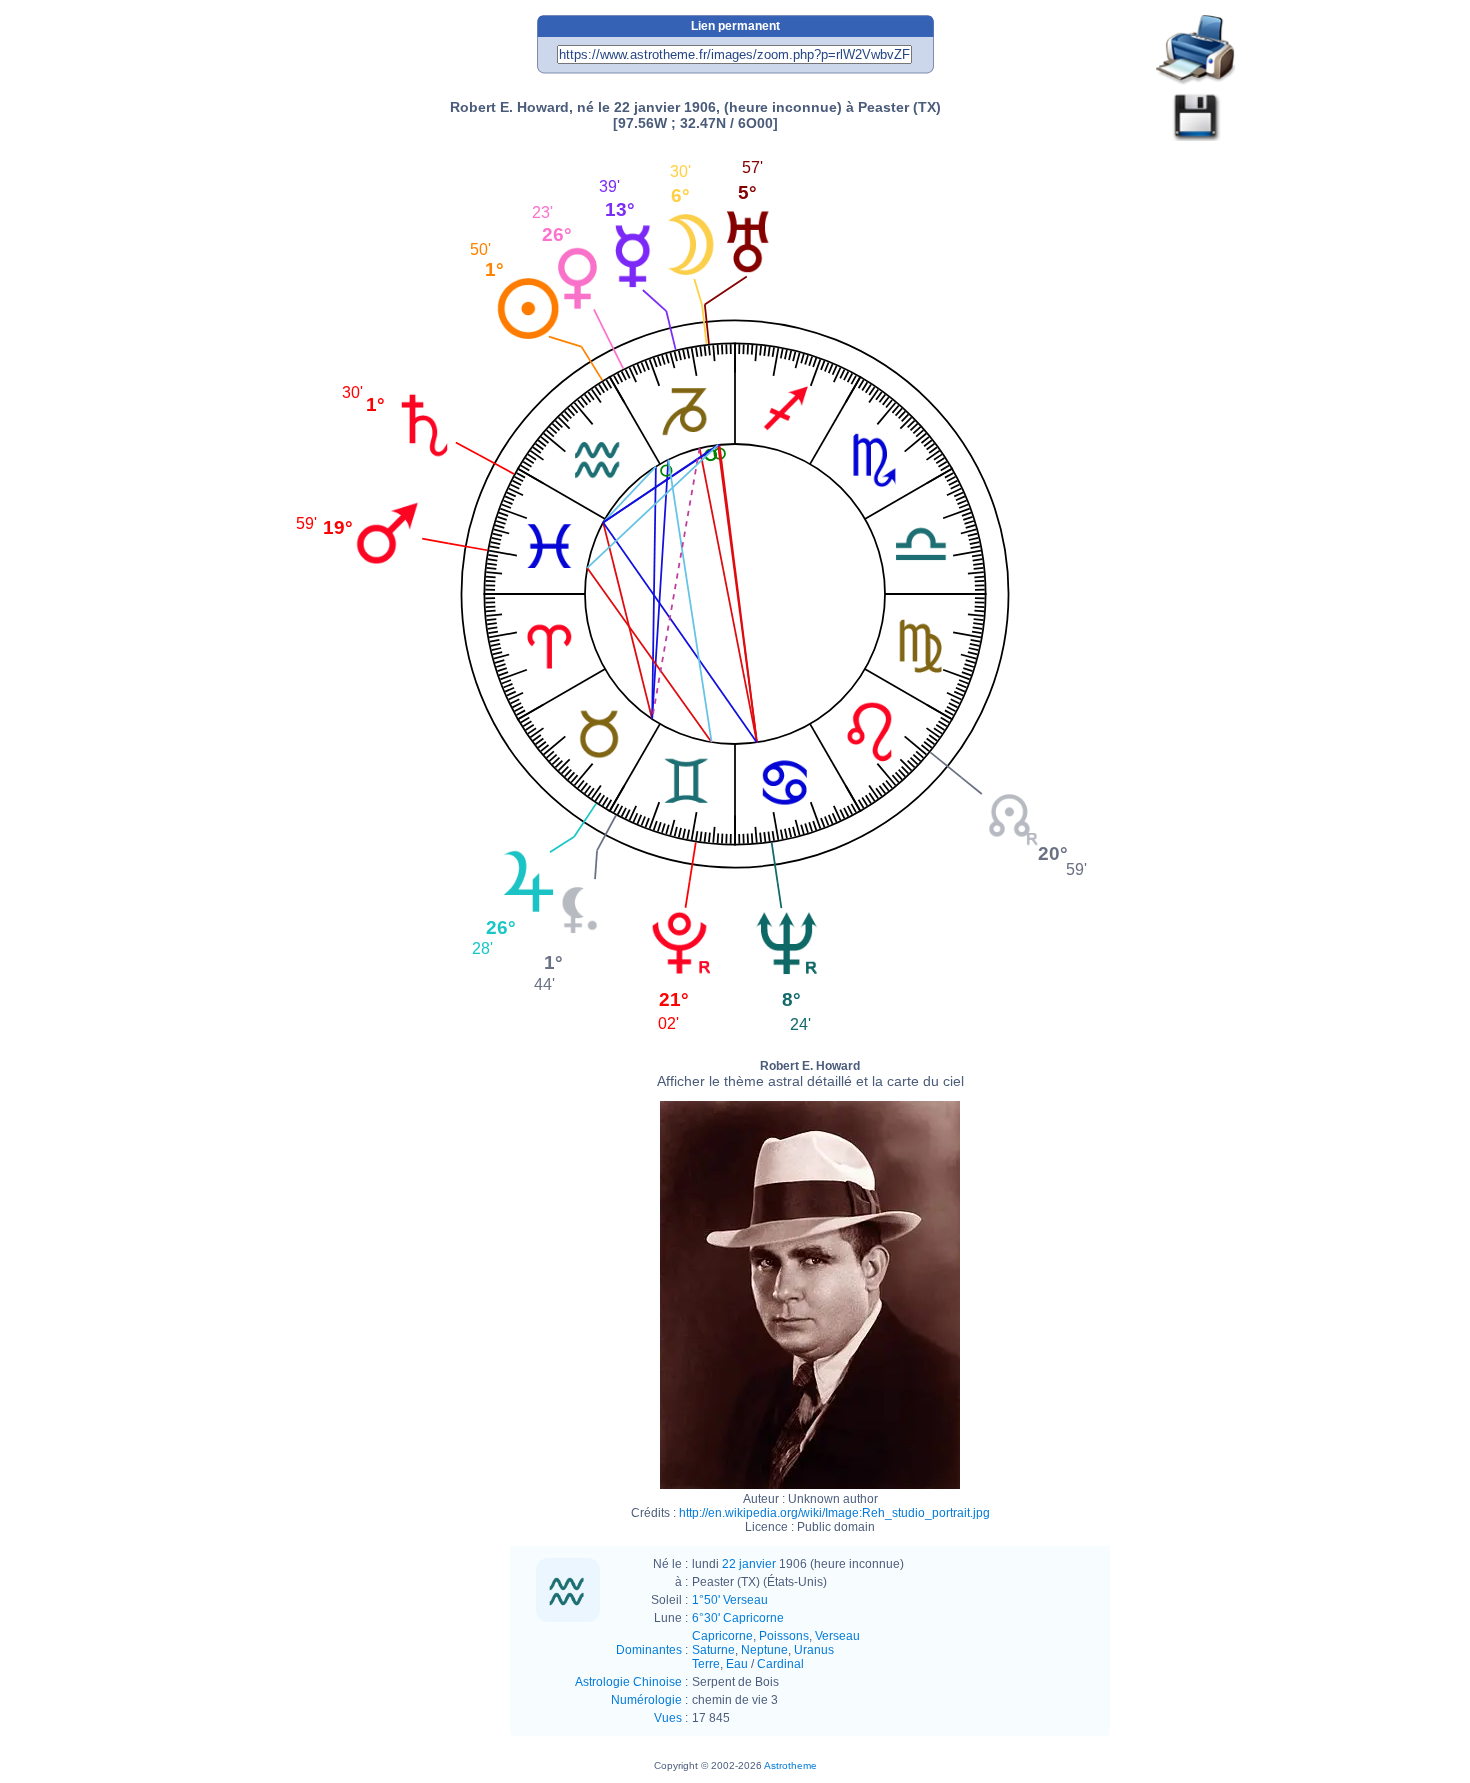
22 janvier (749, 1564)
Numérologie (646, 1700)
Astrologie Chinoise (628, 1682)
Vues (668, 1718)
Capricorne (722, 1636)
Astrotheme (790, 1765)
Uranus (814, 1650)
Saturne (713, 1650)
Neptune (764, 1650)
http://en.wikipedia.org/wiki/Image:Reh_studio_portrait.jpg (834, 1513)
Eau (737, 1664)
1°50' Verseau (730, 1600)
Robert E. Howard (810, 1074)
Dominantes (649, 1650)
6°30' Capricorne (738, 1618)
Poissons (784, 1636)
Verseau (837, 1636)
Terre (706, 1664)
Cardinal (780, 1664)
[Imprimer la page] (1196, 50)
